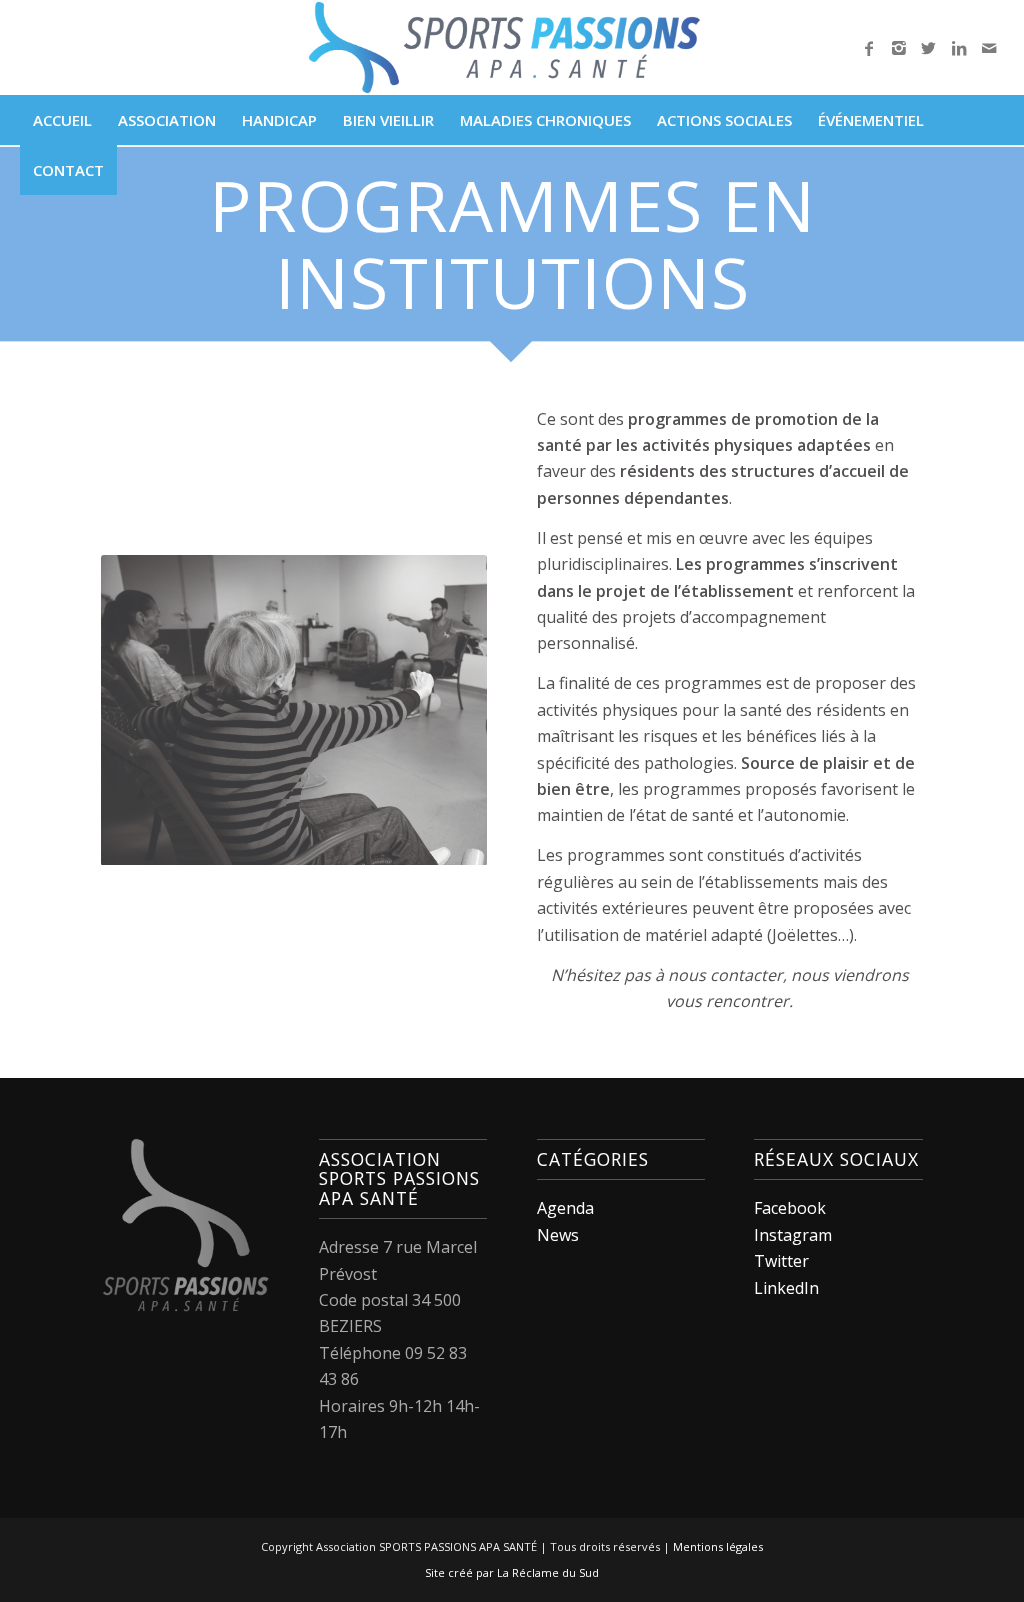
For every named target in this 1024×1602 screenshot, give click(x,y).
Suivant (442, 710)
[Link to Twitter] (929, 48)
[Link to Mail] (989, 48)
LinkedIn (786, 1288)
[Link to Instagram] (899, 48)
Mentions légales (718, 1546)
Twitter (781, 1261)
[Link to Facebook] (869, 48)
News (558, 1235)
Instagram (793, 1235)
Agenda (565, 1208)
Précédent (146, 710)
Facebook (790, 1208)
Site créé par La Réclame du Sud (512, 1572)
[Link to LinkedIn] (959, 48)
